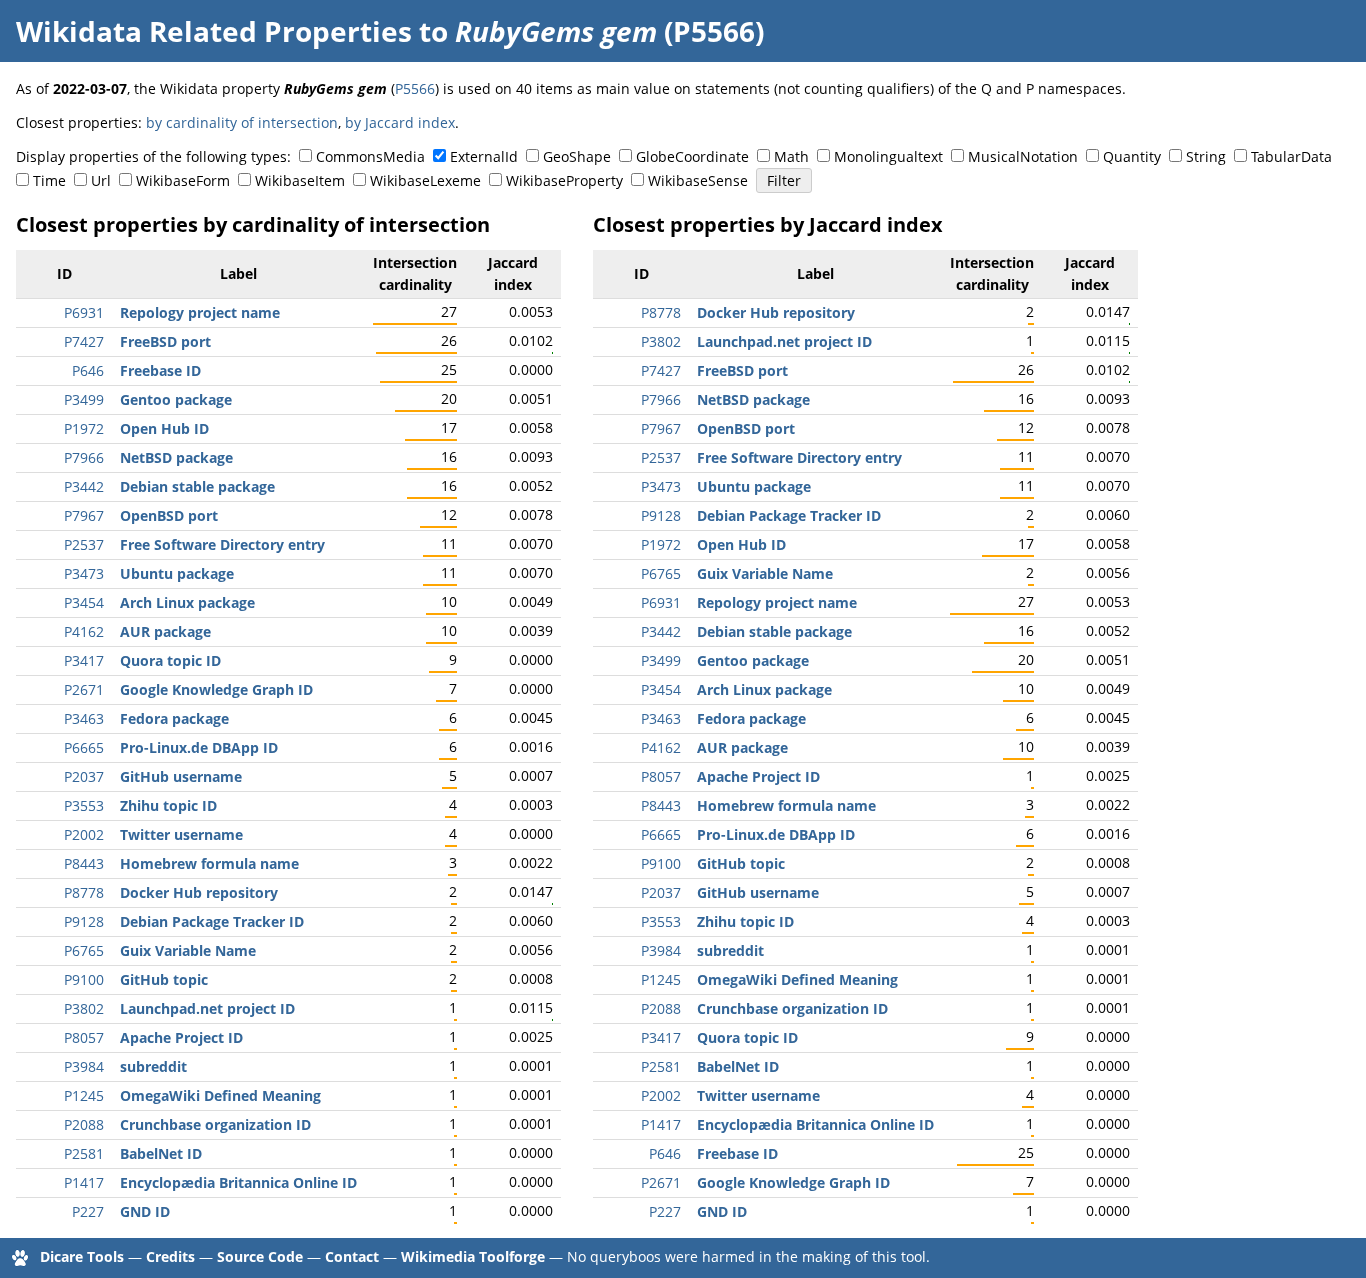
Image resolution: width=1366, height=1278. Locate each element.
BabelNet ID (161, 1153)
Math (791, 156)
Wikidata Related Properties (214, 31)
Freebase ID (160, 370)
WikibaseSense (698, 180)
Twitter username (181, 834)
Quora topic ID (170, 660)
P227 (88, 1211)
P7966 (84, 457)
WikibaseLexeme (425, 180)
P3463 (84, 718)
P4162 (84, 631)
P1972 (84, 428)
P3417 (84, 660)
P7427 (84, 341)
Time (49, 180)
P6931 (84, 312)
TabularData (1291, 156)
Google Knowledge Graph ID (216, 689)
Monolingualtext (888, 156)
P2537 (84, 544)
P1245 (84, 1095)
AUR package (165, 631)
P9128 (84, 921)
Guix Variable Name (188, 950)
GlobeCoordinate (692, 156)
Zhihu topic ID (168, 805)
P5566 (415, 88)
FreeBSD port (165, 341)
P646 (88, 370)
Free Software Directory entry (222, 544)
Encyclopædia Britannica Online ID (238, 1182)
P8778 (84, 892)
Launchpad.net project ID (207, 1008)
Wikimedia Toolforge (473, 1256)
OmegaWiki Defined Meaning (220, 1095)
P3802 (84, 1008)
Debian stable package (197, 486)
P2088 (84, 1124)
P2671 (84, 689)
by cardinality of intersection (242, 122)
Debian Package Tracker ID (212, 921)
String (1206, 156)
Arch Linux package (187, 602)
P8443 (84, 863)
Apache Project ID (181, 1037)
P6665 (84, 747)
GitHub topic (164, 979)
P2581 (84, 1153)
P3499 (84, 399)
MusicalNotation (1023, 156)
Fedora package (174, 718)
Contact (352, 1256)
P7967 (84, 515)
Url (101, 180)
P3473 (84, 573)
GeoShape (577, 156)
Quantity (1132, 156)
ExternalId (484, 156)
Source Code (260, 1256)
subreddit (153, 1066)
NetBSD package (176, 457)
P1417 (84, 1182)
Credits (170, 1256)
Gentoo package (176, 399)
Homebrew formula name (209, 863)
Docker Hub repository (199, 892)
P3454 (84, 602)
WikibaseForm (183, 180)
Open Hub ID (164, 428)
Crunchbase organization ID (215, 1124)
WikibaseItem (300, 180)
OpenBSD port (169, 515)
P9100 (84, 979)
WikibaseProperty (564, 180)
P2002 (84, 834)
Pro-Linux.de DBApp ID (199, 747)
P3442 (84, 486)
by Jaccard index (400, 122)
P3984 (84, 1066)
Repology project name (200, 312)
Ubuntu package (177, 573)
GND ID (145, 1211)
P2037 (84, 776)
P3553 (84, 805)
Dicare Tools (82, 1256)
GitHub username (181, 776)
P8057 (84, 1037)
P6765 (84, 950)
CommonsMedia (370, 156)
